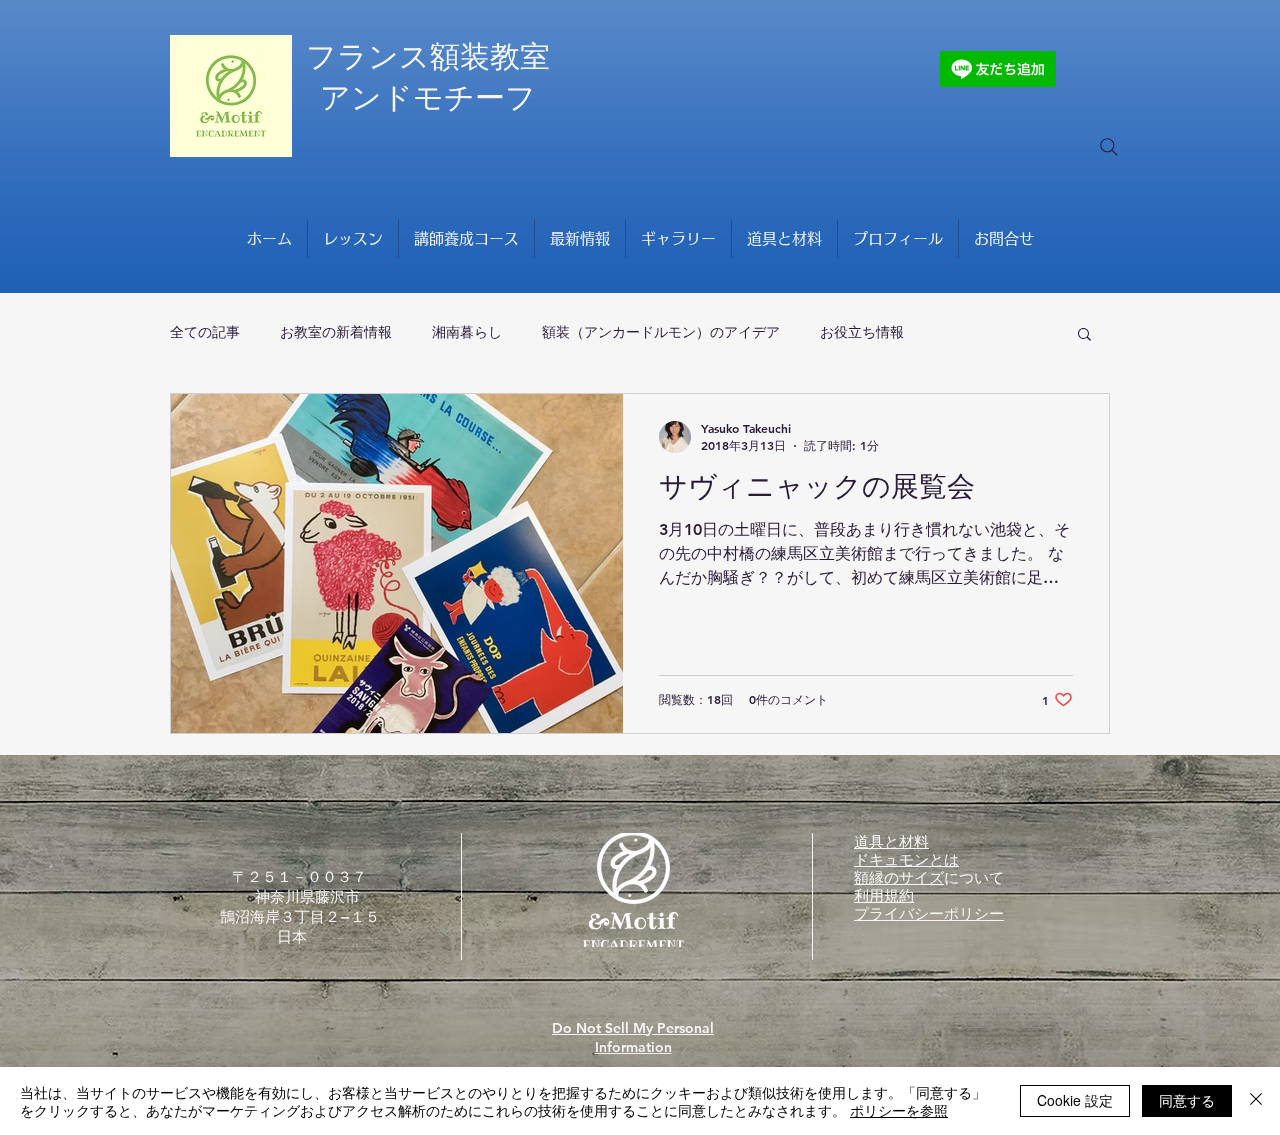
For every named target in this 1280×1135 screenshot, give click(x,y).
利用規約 (884, 895)
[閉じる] (1256, 1101)
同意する (1187, 1100)
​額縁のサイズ (899, 877)
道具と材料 (891, 841)
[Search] (1109, 147)
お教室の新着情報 (336, 332)
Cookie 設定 (1075, 1100)
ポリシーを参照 (899, 1110)
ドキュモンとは (906, 859)
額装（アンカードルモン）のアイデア (661, 332)
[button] (1084, 335)
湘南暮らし (467, 332)
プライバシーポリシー (929, 913)
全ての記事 (205, 332)
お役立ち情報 (862, 332)
